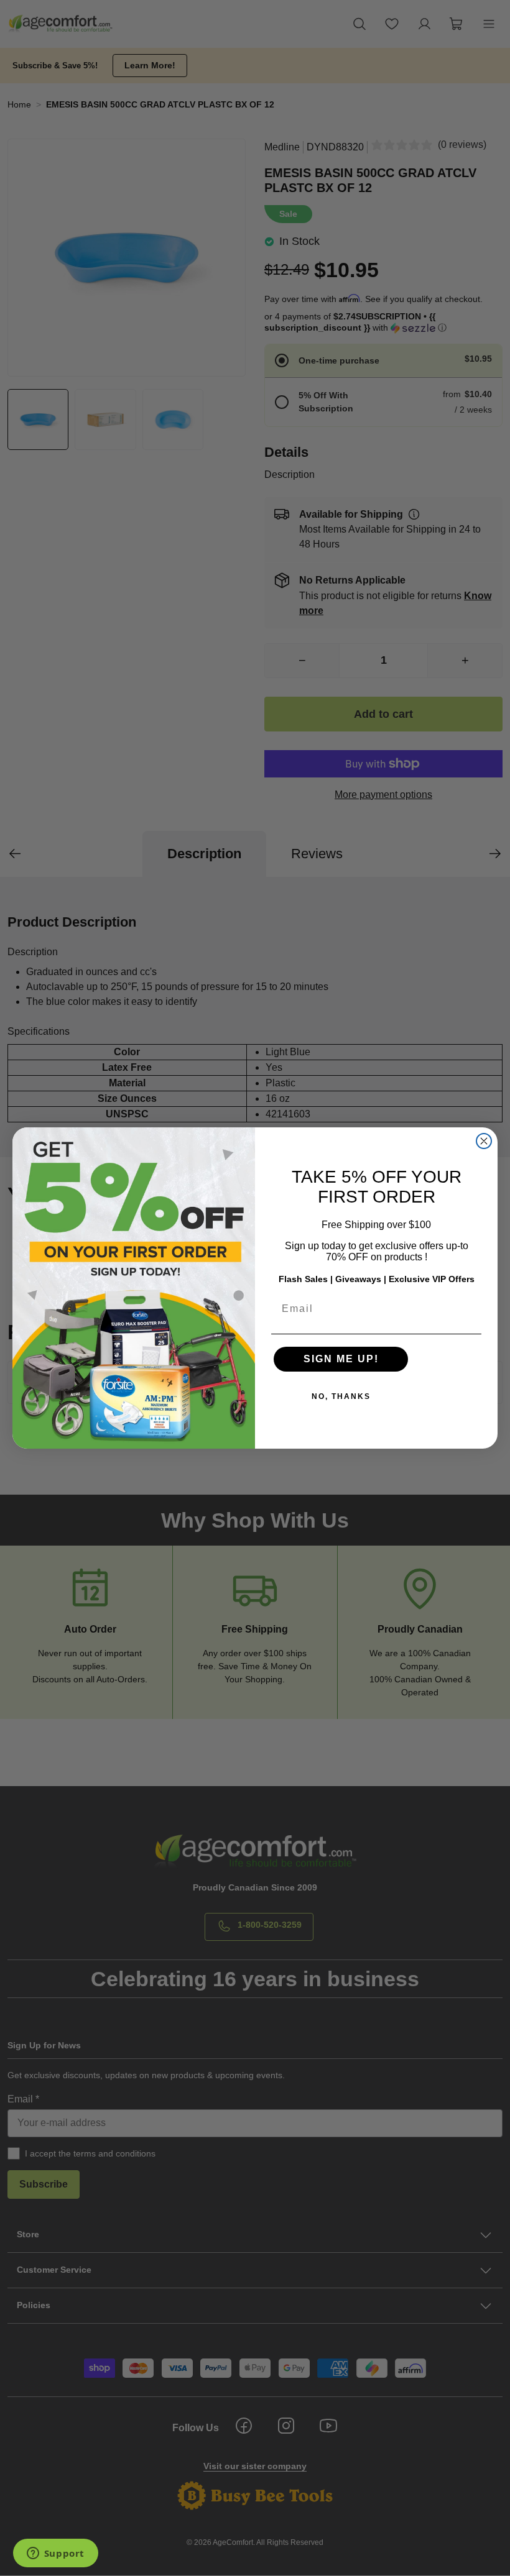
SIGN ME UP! (341, 1359)
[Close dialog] (484, 1141)
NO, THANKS (341, 1396)
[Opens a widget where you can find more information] (55, 2554)
